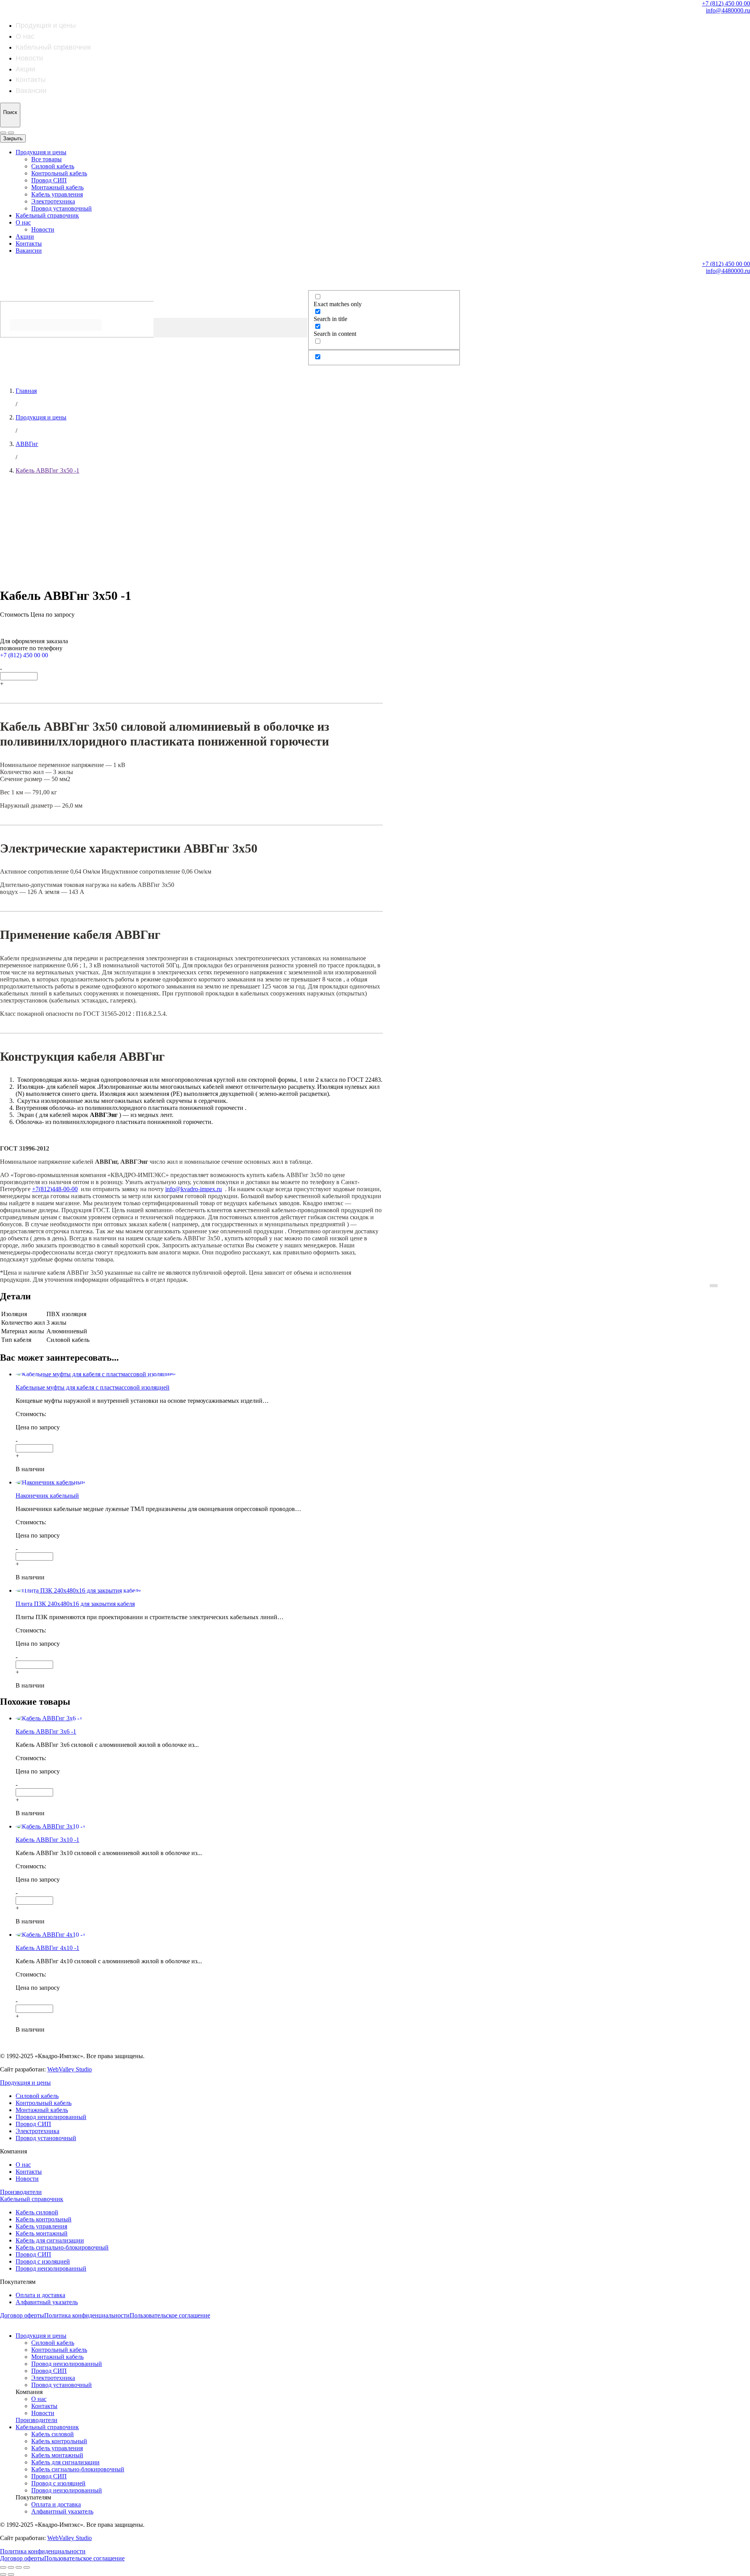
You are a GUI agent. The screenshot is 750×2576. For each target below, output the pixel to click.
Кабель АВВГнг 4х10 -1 (47, 1948)
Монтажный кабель (57, 187)
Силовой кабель (53, 166)
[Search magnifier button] (8, 345)
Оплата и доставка (40, 2295)
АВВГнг (27, 444)
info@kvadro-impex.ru (194, 1189)
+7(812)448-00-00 (55, 1189)
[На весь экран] (19, 2567)
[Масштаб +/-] (27, 2567)
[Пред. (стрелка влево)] (3, 2574)
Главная (26, 391)
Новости (29, 58)
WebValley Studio (70, 2069)
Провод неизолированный (51, 2117)
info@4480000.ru (728, 10)
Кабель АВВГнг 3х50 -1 (47, 470)
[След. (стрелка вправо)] (11, 2574)
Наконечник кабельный (47, 1496)
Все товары (46, 159)
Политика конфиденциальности (87, 2315)
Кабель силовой (37, 2212)
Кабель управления (57, 194)
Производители (21, 2192)
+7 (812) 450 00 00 (726, 3)
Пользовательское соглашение (170, 2315)
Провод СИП (49, 180)
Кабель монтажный (42, 2233)
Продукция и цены (46, 25)
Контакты (31, 80)
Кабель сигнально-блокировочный (62, 2247)
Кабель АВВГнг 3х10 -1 (47, 1840)
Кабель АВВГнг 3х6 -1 (46, 1731)
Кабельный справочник (53, 47)
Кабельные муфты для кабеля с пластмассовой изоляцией (93, 1387)
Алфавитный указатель (47, 2302)
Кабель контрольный (44, 2219)
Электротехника (53, 201)
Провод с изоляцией (43, 2261)
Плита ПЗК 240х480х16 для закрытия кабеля (75, 1604)
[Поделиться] (11, 2567)
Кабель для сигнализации (50, 2240)
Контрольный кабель (59, 173)
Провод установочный (62, 208)
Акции (25, 69)
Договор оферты (22, 2315)
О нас (25, 36)
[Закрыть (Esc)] (3, 2567)
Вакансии (31, 91)
